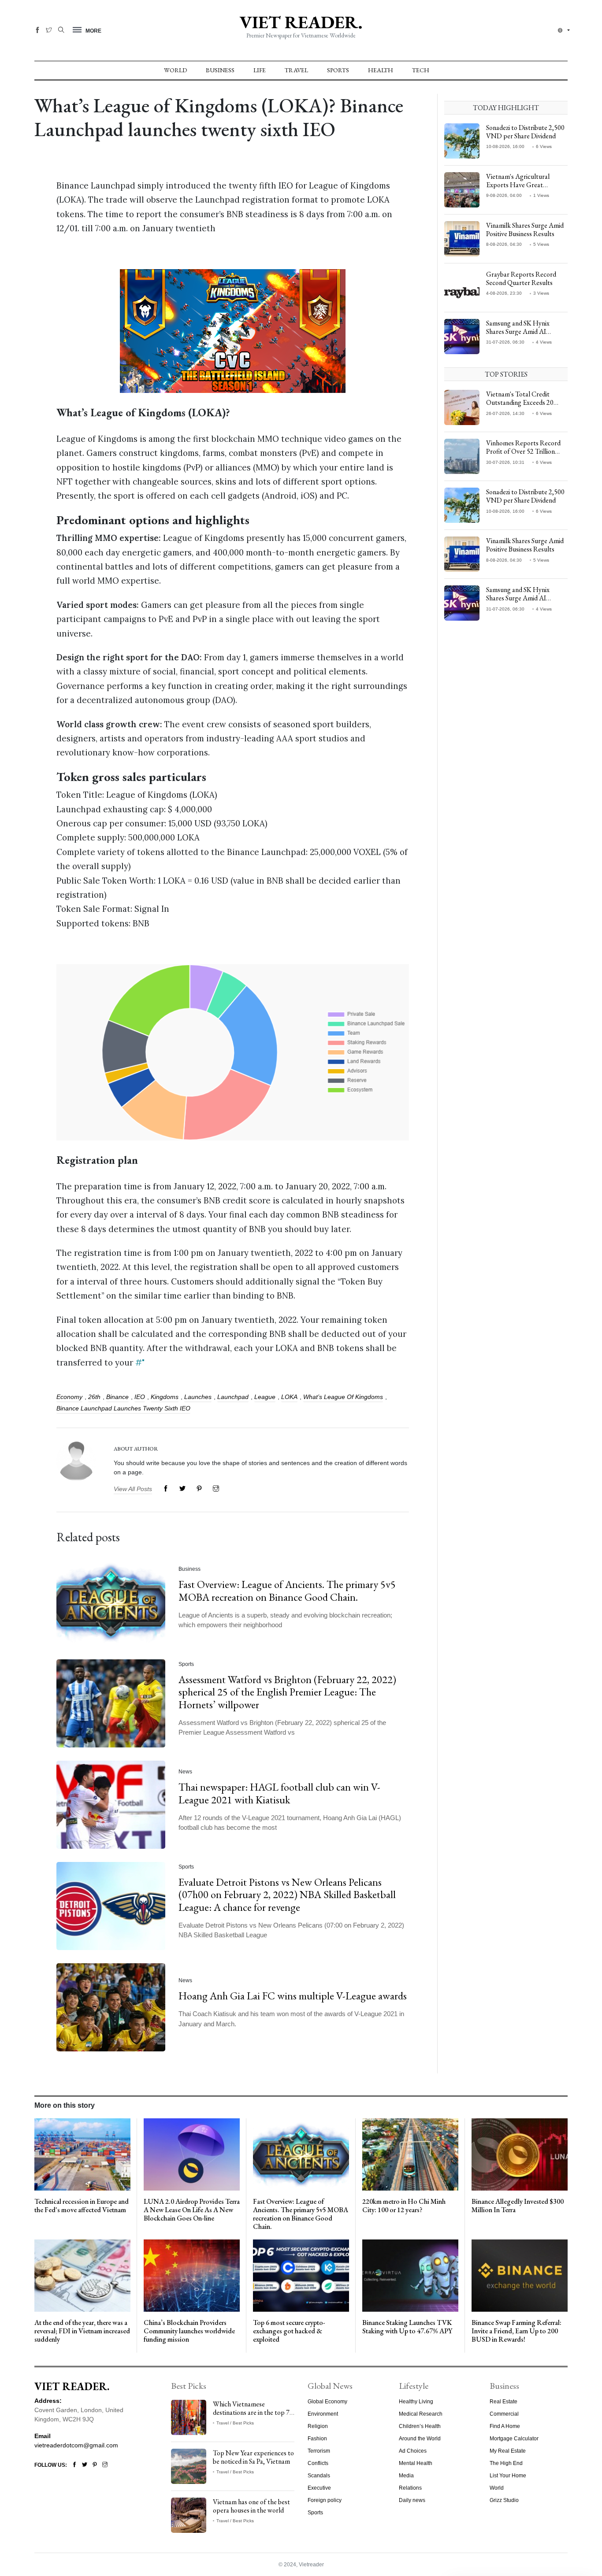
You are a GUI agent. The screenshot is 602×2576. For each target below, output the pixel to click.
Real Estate (504, 2402)
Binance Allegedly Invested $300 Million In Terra (518, 2206)
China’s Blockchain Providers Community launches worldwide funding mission (189, 2331)
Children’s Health (420, 2426)
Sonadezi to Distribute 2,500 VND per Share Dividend (525, 132)
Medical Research (421, 2414)
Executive (319, 2488)
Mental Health (416, 2463)
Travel (296, 70)
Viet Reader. (301, 22)
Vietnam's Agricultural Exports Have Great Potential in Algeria (518, 185)
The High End (506, 2463)
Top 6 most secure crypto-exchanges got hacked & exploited (289, 2331)
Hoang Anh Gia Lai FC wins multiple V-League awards (293, 1996)
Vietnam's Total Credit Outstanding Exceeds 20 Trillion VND (520, 402)
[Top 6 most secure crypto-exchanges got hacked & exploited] (301, 2275)
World (175, 70)
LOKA (289, 1397)
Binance (117, 1397)
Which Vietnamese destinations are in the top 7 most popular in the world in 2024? (252, 2417)
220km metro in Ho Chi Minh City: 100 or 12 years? (404, 2206)
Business (220, 70)
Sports (338, 70)
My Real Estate (508, 2451)
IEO (140, 1397)
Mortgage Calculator (514, 2439)
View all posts (133, 1489)
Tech (421, 70)
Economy (69, 1397)
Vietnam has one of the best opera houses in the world (251, 2506)
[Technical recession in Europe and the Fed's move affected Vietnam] (82, 2154)
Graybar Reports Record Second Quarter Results (521, 278)
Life (260, 70)
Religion (318, 2426)
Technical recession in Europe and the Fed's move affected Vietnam (82, 2206)
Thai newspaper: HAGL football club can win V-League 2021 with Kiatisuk (279, 1793)
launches (198, 1397)
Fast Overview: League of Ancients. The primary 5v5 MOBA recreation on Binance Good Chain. (287, 1591)
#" (140, 1362)
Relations (410, 2488)
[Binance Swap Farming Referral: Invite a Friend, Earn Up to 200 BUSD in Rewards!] (520, 2275)
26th (94, 1397)
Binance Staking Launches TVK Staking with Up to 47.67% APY (407, 2327)
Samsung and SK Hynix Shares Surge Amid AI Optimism (518, 331)
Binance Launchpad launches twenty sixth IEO (123, 1408)
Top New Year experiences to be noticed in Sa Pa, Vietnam (253, 2457)
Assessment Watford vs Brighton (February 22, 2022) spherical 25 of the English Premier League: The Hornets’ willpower (287, 1692)
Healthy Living (416, 2402)
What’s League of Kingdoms (343, 1397)
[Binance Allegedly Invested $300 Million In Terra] (520, 2154)
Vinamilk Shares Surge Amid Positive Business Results (525, 229)
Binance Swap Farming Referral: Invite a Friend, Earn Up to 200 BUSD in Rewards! (517, 2331)
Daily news (412, 2500)
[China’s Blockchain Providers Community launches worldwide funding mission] (192, 2275)
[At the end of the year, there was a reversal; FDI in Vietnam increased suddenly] (82, 2275)
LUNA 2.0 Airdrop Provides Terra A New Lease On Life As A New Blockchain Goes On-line (192, 2210)
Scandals (319, 2476)
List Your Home (508, 2476)
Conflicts (318, 2463)
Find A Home (505, 2426)
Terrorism (319, 2451)
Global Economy (327, 2402)
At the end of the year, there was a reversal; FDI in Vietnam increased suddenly (82, 2331)
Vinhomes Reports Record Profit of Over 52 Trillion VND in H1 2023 (523, 451)
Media (406, 2476)
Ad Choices (413, 2451)
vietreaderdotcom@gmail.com (76, 2445)
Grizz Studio (504, 2500)
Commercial (504, 2414)
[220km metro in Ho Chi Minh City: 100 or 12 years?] (410, 2154)
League (265, 1397)
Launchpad (233, 1397)
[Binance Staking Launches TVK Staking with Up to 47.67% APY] (410, 2275)
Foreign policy (325, 2500)
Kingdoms (165, 1397)
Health (381, 70)
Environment (323, 2414)
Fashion (317, 2439)
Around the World (420, 2439)
